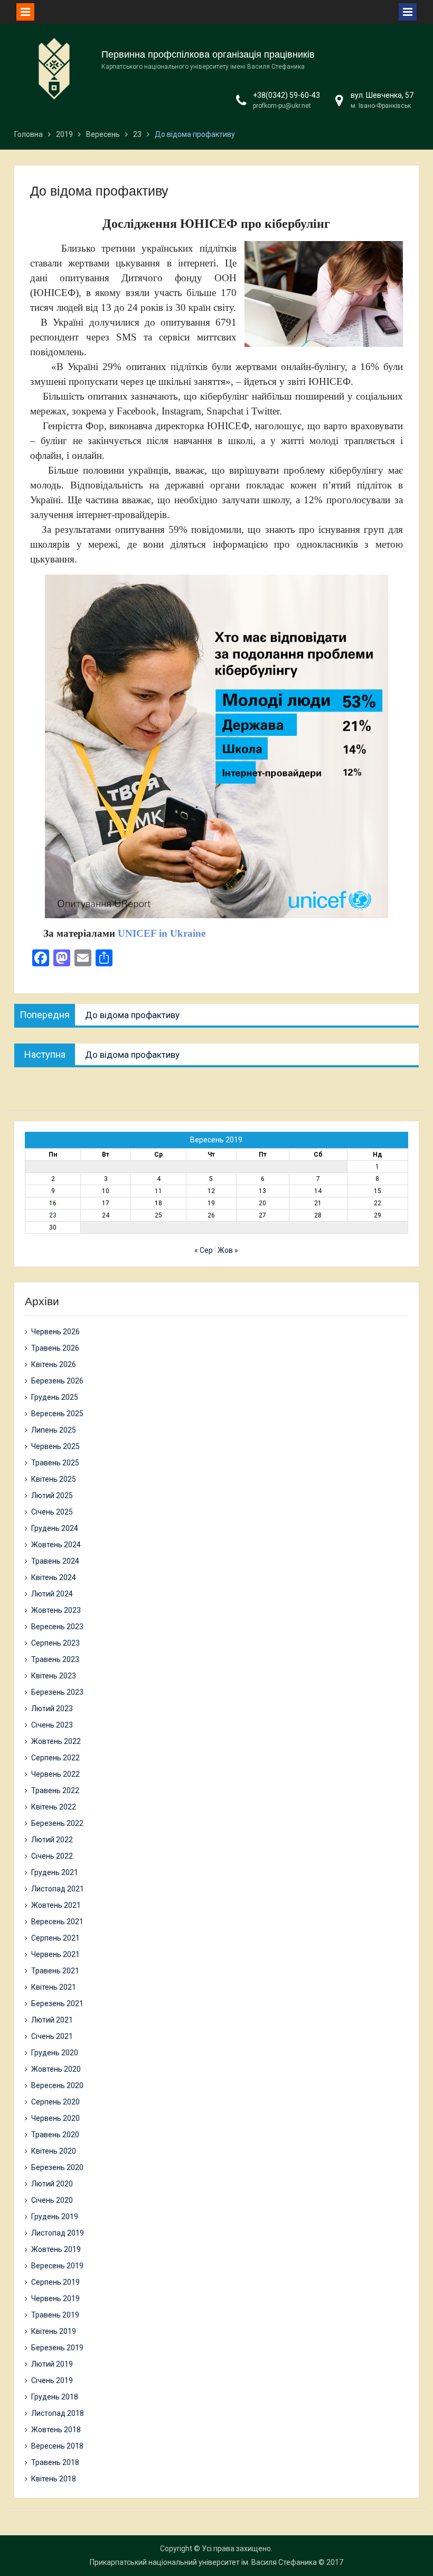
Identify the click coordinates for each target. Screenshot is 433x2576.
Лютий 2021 (52, 2020)
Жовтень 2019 (56, 2249)
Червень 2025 (55, 1446)
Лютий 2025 (52, 1495)
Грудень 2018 (55, 2397)
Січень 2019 (52, 2380)
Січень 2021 (52, 2036)
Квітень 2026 (54, 1364)
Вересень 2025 (57, 1414)
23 (53, 1215)
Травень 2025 (55, 1463)
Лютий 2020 (52, 2184)
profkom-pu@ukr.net (282, 106)
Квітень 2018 (54, 2479)
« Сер (204, 1250)
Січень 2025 (52, 1512)
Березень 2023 (57, 1692)
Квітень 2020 (54, 2151)
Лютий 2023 (52, 1709)
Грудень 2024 (55, 1528)
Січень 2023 (52, 1725)
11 (158, 1191)
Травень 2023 (55, 1659)
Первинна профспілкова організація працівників (208, 54)
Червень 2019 (55, 2298)
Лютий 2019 (52, 2364)
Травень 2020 (55, 2135)
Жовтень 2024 (56, 1545)
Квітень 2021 (54, 1987)
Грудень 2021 (55, 1872)
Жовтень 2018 (56, 2430)
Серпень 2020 (55, 2102)
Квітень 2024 (54, 1577)
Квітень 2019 (54, 2331)
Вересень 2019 (57, 2266)
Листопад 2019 (58, 2233)
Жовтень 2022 (56, 1741)
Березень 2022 (57, 1823)
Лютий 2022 (52, 1840)
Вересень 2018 (57, 2446)
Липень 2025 (54, 1430)
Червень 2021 (55, 1954)
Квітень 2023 (54, 1676)
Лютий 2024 (52, 1594)
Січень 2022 (52, 1856)
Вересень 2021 (57, 1922)
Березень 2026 (57, 1381)
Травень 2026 (55, 1348)
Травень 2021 (55, 1971)
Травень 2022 (55, 1790)
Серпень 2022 (55, 1758)
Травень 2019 (55, 2315)
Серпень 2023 (55, 1643)
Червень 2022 (55, 1774)
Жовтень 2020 (56, 2069)
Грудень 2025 (55, 1397)
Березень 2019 (57, 2348)
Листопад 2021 (58, 1889)
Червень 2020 (55, 2118)
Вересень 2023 (57, 1627)
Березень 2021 (57, 2003)
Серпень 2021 (55, 1938)
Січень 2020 (52, 2200)
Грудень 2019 (55, 2217)
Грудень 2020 (55, 2053)
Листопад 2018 (58, 2413)
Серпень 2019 (55, 2282)
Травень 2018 (55, 2462)
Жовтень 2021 (56, 1905)
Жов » (228, 1250)
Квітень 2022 (54, 1807)
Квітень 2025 (54, 1479)
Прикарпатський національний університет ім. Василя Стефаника (203, 2562)
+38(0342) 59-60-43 (286, 95)
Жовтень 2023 (56, 1610)
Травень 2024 (55, 1561)
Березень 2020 (57, 2167)
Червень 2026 (55, 1332)
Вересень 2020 (57, 2085)
